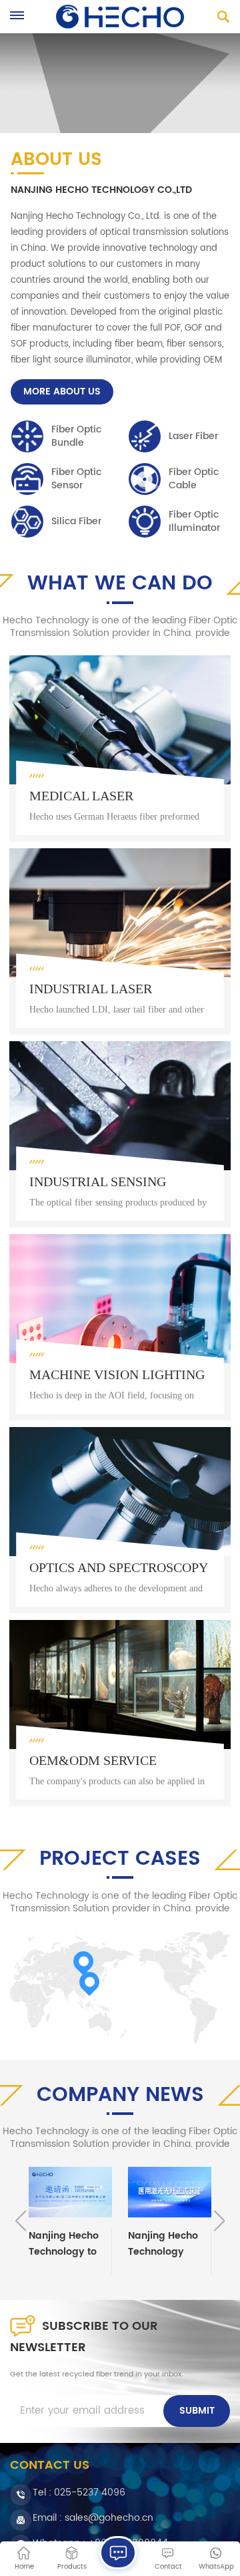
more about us (62, 392)
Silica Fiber (76, 521)
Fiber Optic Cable (194, 479)
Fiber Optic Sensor (76, 479)
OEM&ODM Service (93, 1760)
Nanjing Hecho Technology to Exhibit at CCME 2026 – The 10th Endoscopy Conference (66, 2244)
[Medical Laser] (120, 748)
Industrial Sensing (98, 1182)
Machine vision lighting (117, 1374)
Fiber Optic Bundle (76, 436)
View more (76, 826)
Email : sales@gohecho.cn (93, 2518)
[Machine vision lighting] (120, 1327)
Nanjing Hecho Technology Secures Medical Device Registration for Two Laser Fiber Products (168, 2244)
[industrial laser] (120, 941)
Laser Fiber (193, 436)
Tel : (79, 2493)
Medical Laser (81, 796)
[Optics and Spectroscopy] (120, 1520)
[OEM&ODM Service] (120, 1713)
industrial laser (91, 989)
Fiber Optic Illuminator (194, 522)
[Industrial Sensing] (120, 1134)
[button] (219, 2221)
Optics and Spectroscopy (119, 1567)
